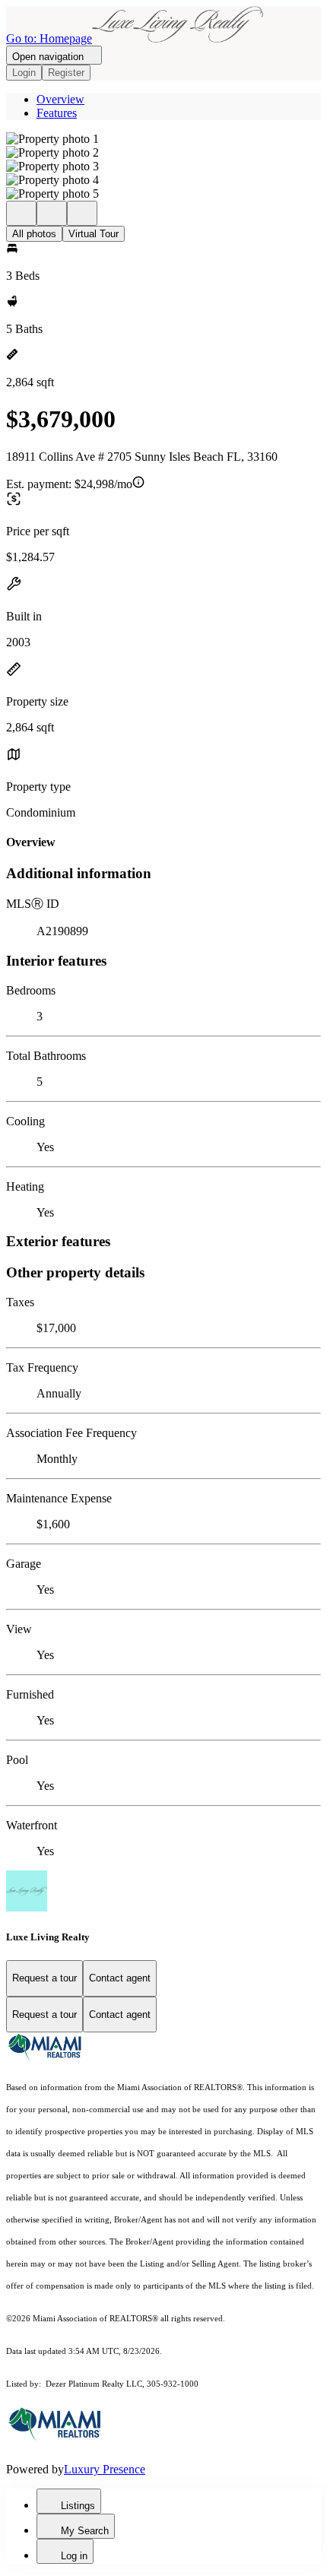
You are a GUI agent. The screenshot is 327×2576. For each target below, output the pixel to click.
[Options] (21, 213)
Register (66, 73)
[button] (163, 139)
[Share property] (82, 213)
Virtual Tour (94, 234)
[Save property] (52, 213)
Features (57, 113)
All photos (34, 234)
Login (24, 73)
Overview (60, 99)
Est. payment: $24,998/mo (69, 484)
